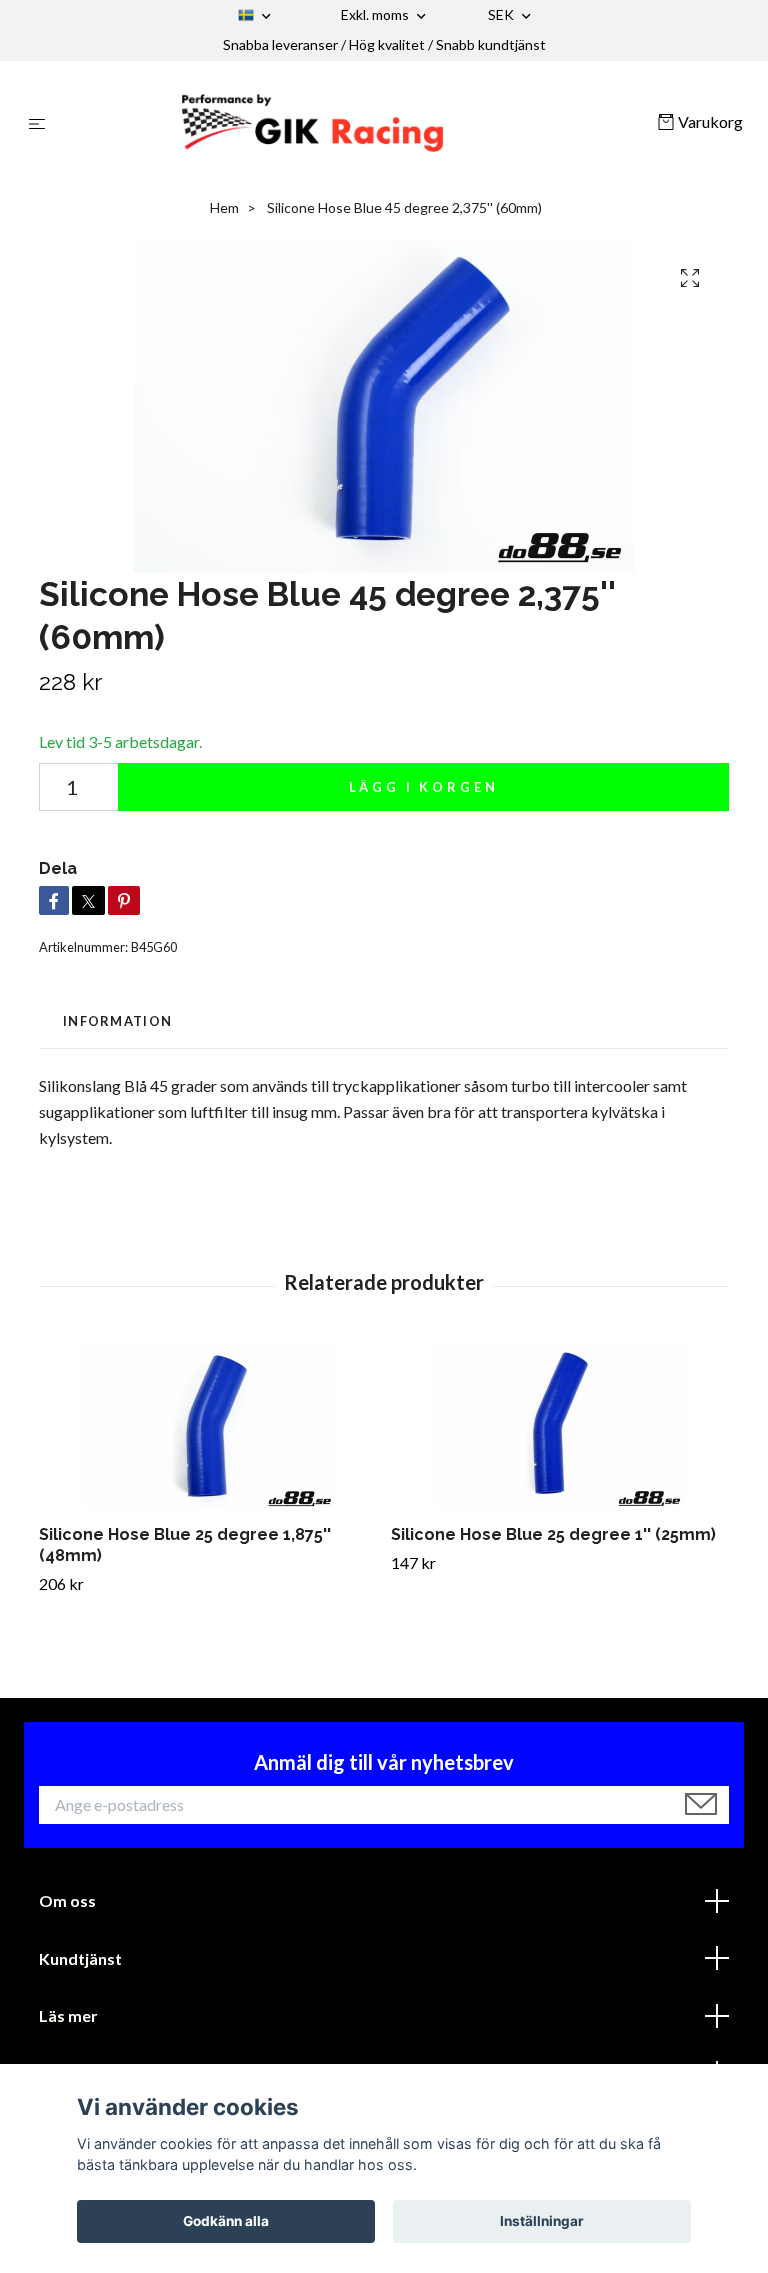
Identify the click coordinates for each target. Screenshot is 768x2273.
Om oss (67, 1900)
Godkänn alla (226, 2221)
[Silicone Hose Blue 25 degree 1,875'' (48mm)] (207, 1425)
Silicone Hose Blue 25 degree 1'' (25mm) (553, 1534)
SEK (502, 14)
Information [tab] (117, 1021)
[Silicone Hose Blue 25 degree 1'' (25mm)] (559, 1425)
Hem (224, 207)
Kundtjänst (80, 1958)
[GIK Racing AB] (355, 123)
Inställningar (542, 2221)
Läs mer (68, 2015)
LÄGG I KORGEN (424, 787)
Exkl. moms (376, 14)
